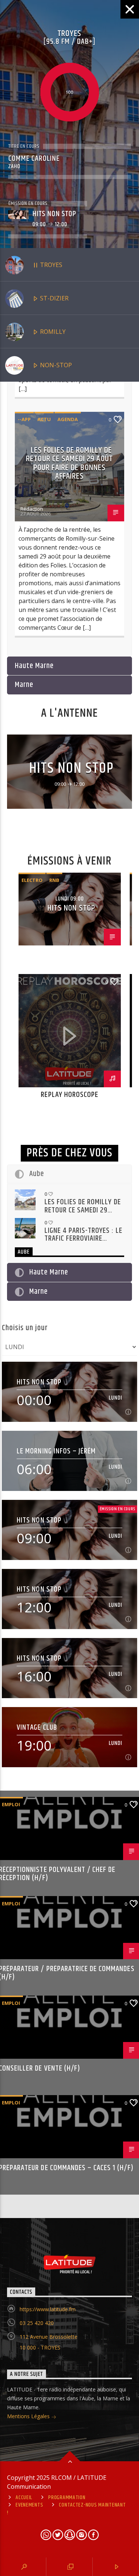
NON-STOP (55, 365)
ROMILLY (52, 332)
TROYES (50, 265)
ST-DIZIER (54, 298)
